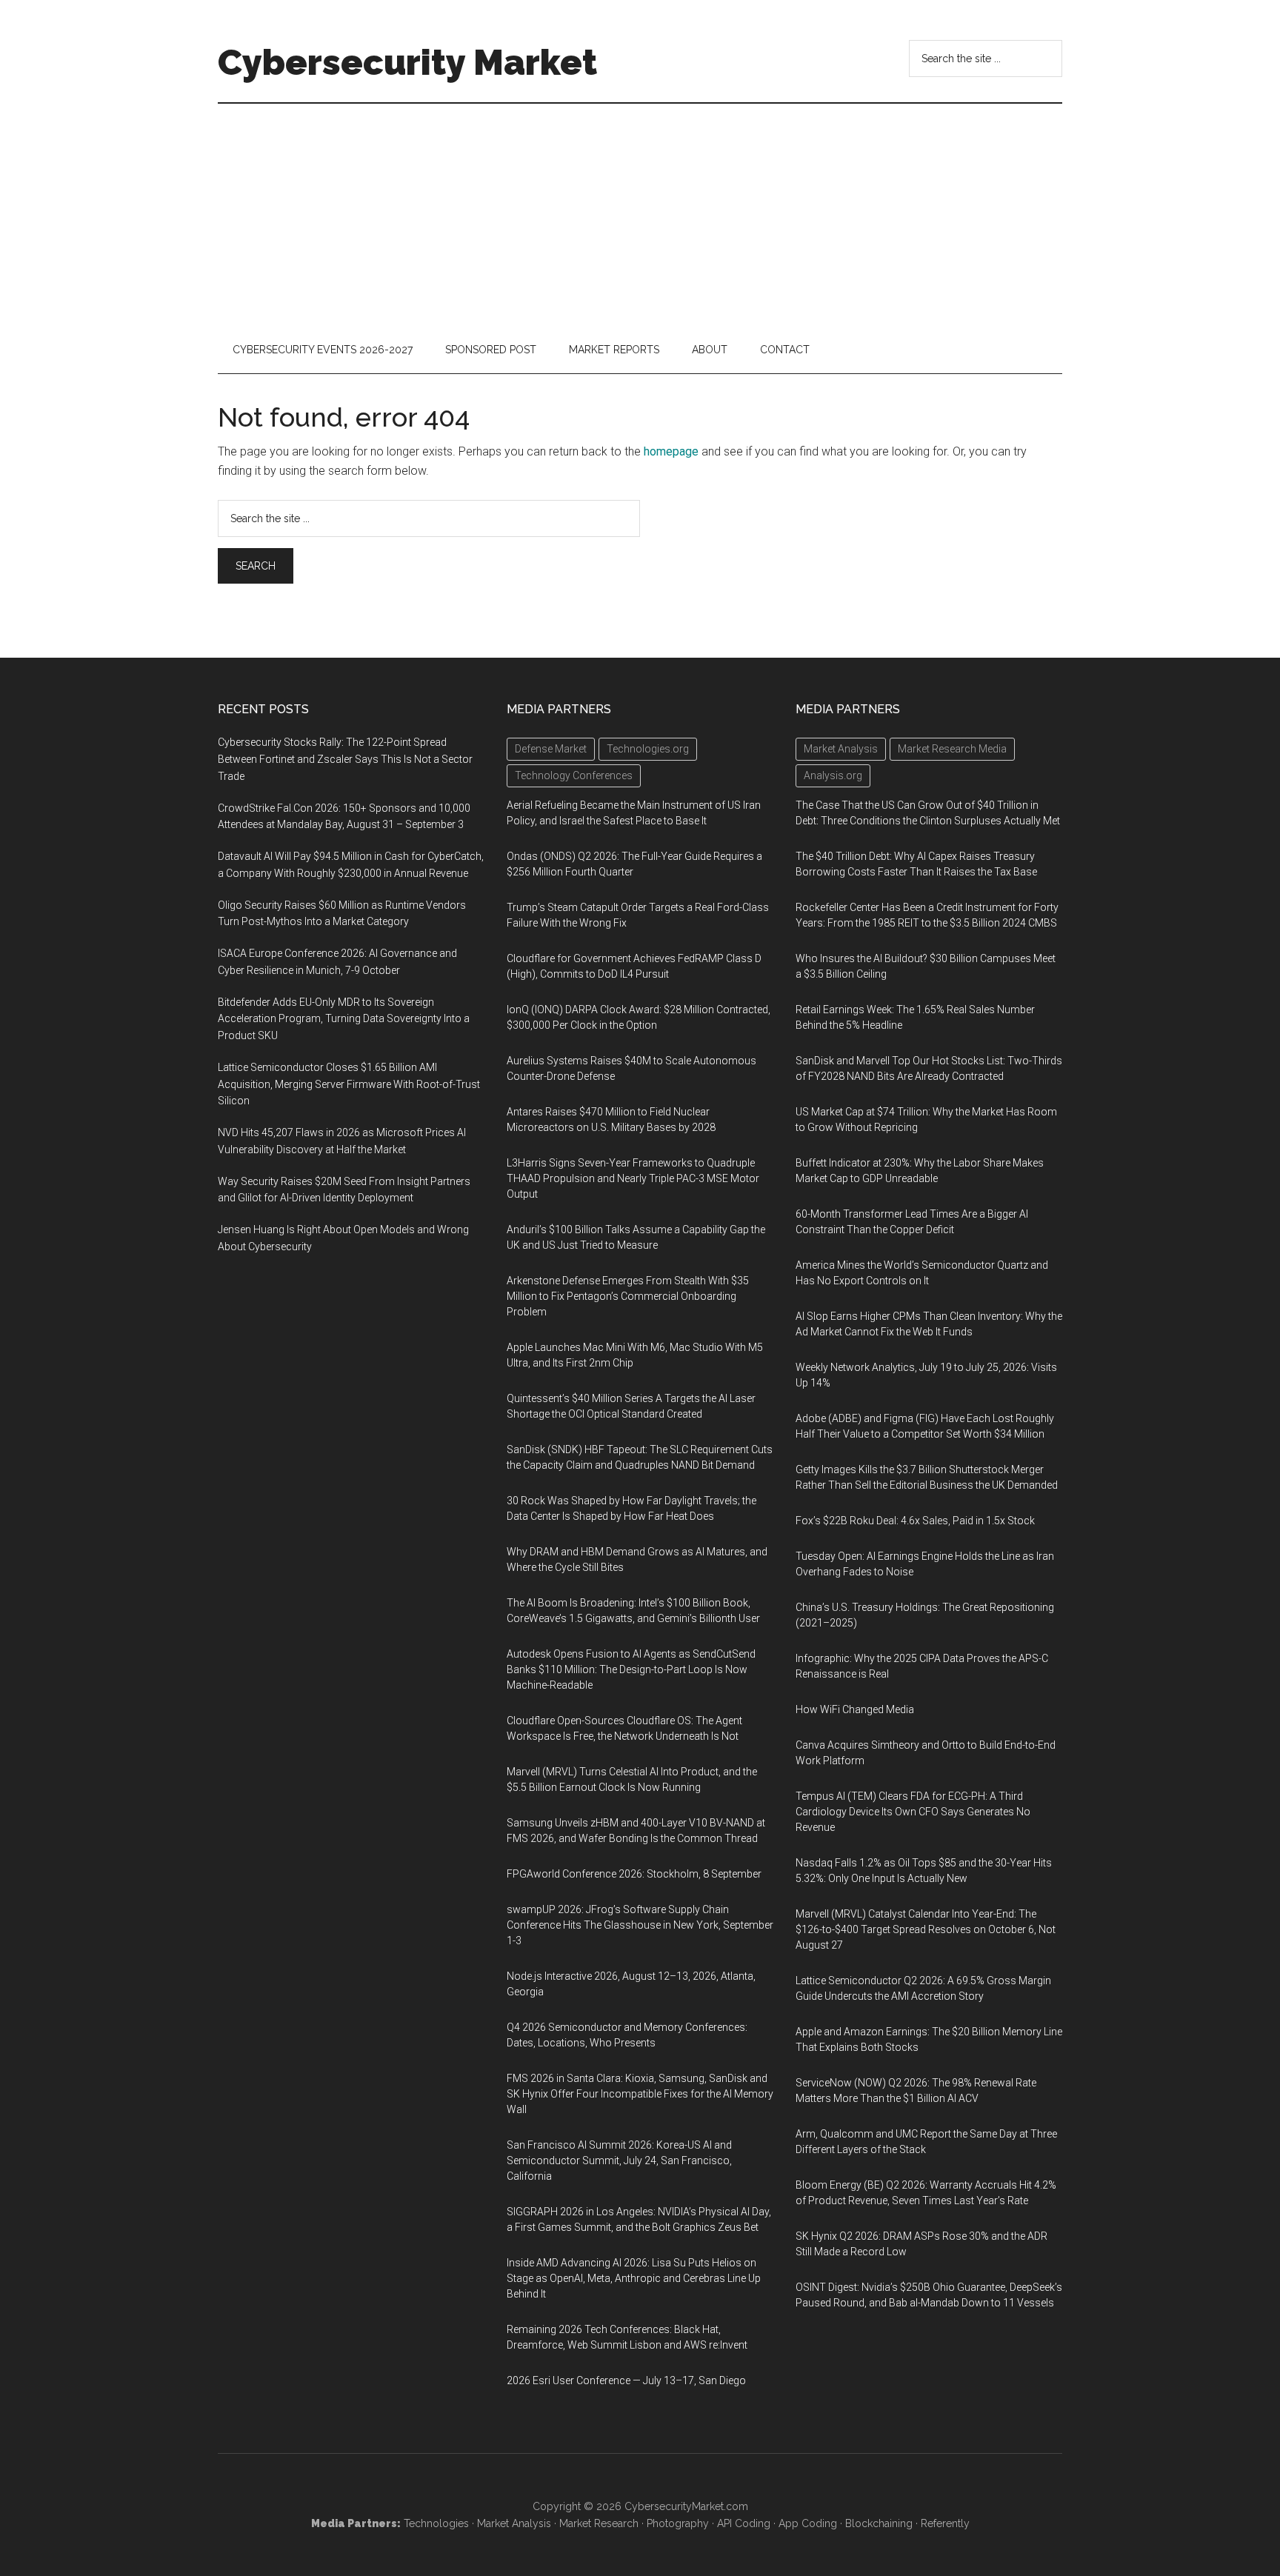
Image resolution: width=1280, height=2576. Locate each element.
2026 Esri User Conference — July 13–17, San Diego (626, 2380)
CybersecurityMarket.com (686, 2506)
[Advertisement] (640, 215)
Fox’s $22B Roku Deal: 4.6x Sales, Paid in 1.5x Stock (915, 1521)
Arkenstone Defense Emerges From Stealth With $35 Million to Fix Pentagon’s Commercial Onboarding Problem (628, 1296)
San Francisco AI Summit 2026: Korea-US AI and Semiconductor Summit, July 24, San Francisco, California (619, 2160)
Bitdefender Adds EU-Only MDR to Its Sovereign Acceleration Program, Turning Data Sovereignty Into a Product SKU (344, 1019)
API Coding (744, 2523)
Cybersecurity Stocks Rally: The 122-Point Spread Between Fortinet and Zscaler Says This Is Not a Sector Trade (345, 759)
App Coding (808, 2523)
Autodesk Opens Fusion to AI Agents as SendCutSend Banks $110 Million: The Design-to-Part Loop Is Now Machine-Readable (631, 1669)
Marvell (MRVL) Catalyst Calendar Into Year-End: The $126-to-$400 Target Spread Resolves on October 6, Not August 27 (926, 1929)
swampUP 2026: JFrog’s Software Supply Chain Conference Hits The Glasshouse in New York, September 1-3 (640, 1925)
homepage (671, 451)
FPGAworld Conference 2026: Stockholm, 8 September (634, 1874)
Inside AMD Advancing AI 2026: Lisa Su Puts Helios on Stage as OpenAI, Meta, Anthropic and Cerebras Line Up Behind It (634, 2278)
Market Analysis (514, 2523)
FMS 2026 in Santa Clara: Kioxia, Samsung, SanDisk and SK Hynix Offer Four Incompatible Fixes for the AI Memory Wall (640, 2094)
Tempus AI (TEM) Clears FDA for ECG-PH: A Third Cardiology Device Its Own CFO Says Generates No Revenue (913, 1812)
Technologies (436, 2523)
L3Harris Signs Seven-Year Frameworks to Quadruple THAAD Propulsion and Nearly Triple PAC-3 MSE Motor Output (633, 1178)
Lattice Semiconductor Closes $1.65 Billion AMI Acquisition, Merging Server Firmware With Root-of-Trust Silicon (349, 1084)
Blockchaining (879, 2523)
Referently (945, 2523)
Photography (678, 2523)
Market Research (599, 2523)
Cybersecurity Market (407, 62)
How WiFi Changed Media (855, 1709)
